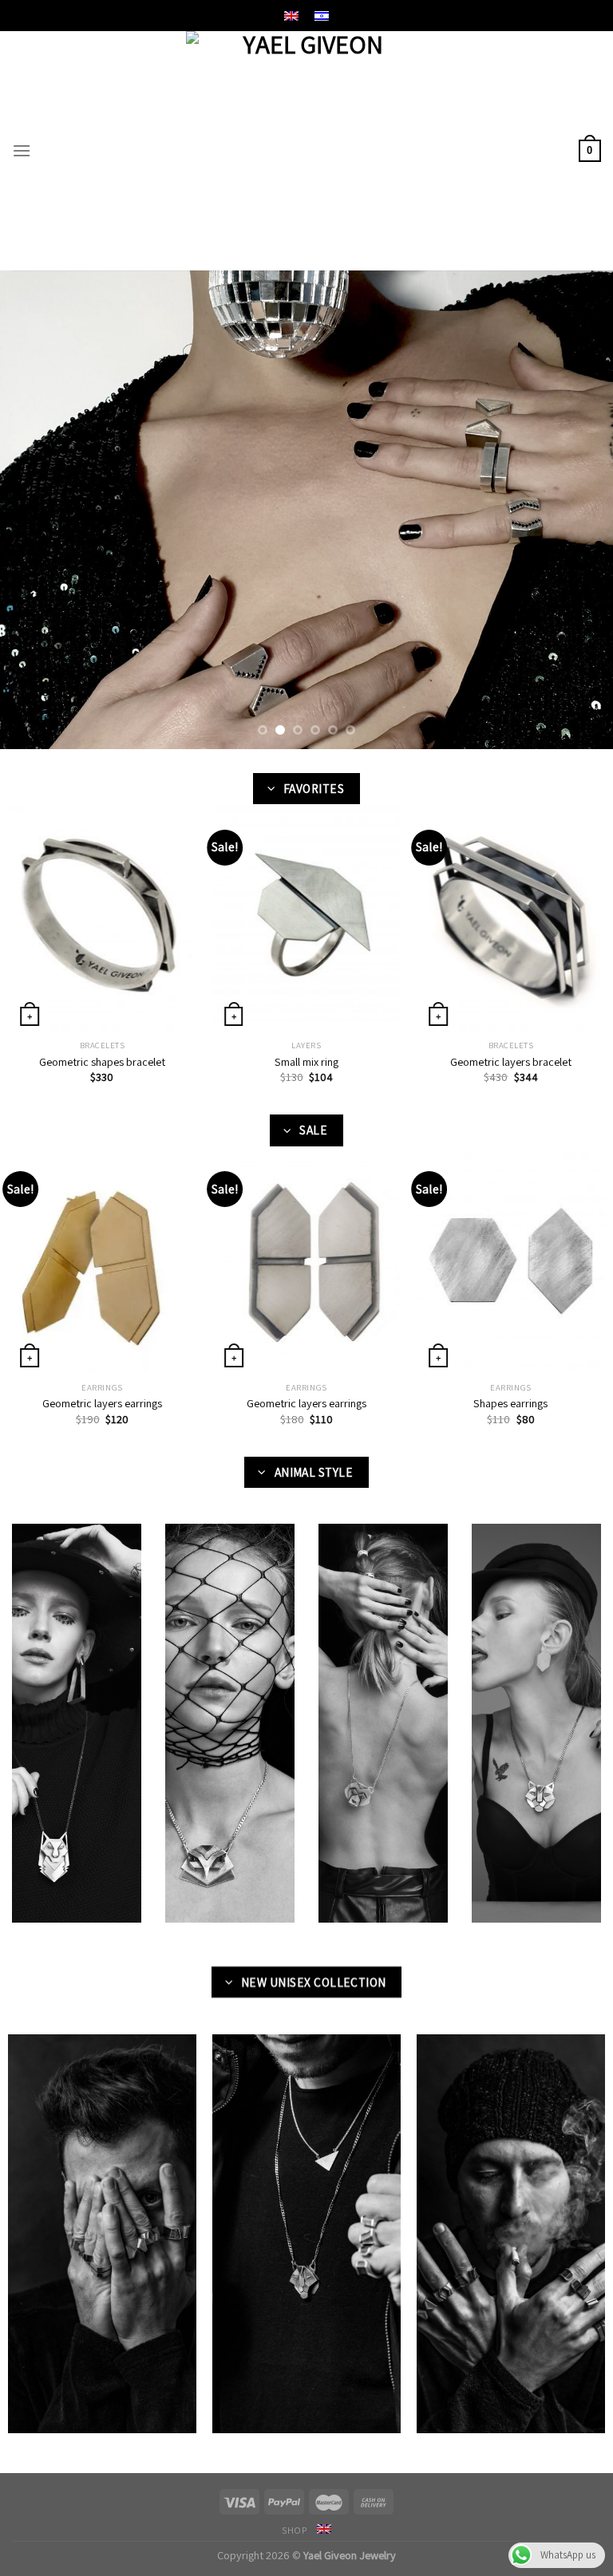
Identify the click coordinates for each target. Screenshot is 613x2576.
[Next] (580, 510)
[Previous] (33, 510)
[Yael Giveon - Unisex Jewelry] (307, 151)
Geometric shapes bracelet (102, 1062)
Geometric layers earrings (102, 1403)
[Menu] (22, 150)
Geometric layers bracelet (511, 1062)
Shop (294, 2531)
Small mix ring (306, 1062)
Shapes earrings (510, 1403)
